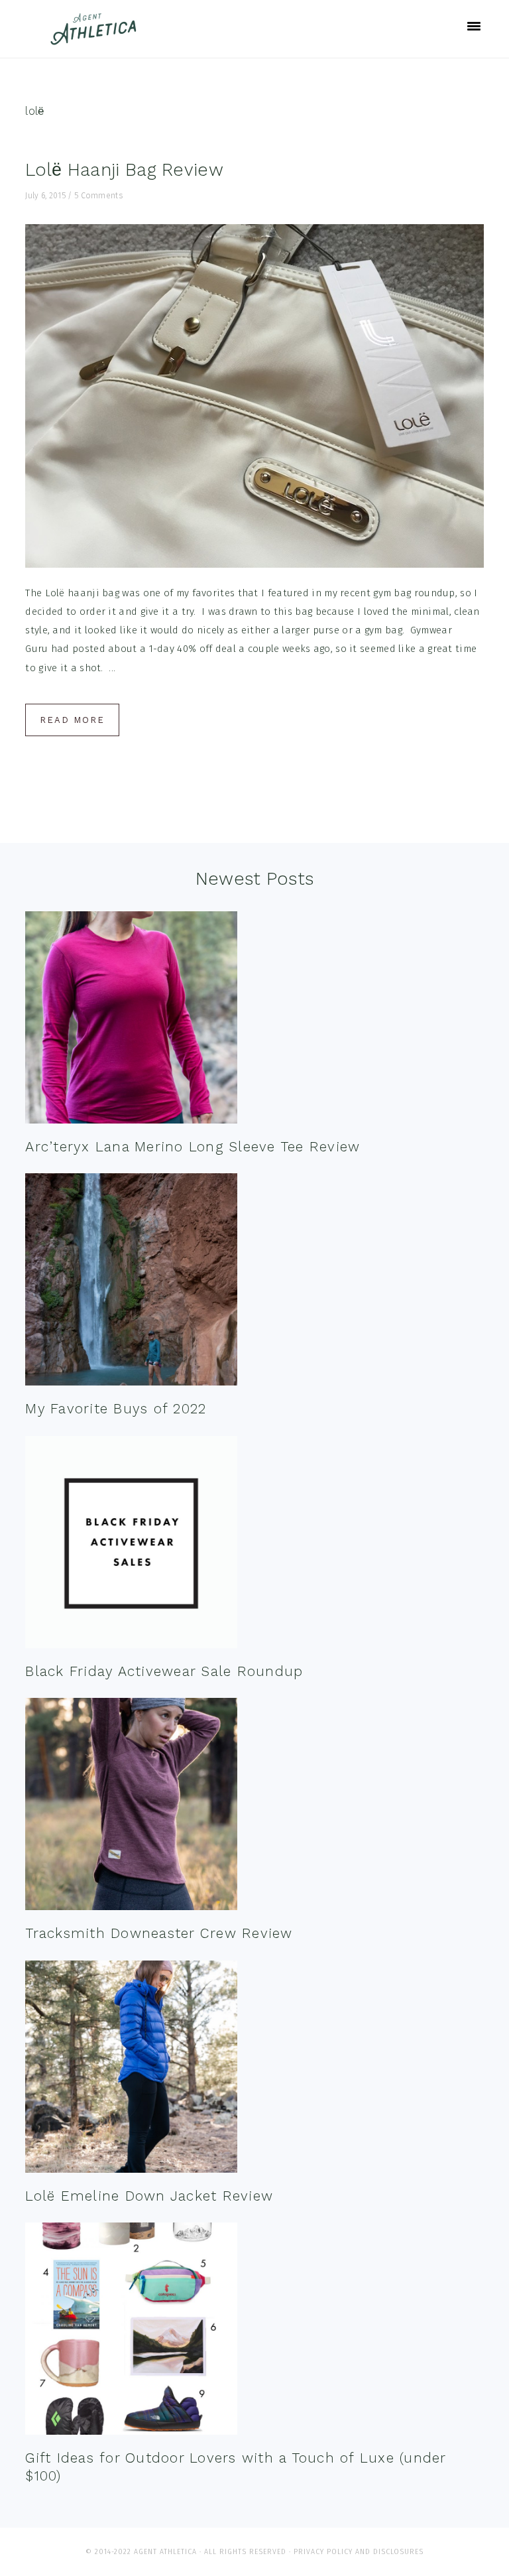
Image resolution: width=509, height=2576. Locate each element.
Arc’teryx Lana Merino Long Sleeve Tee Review (193, 1146)
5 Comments (98, 196)
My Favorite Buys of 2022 (116, 1408)
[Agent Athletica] (96, 39)
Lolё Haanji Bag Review (124, 170)
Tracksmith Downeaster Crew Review (159, 1933)
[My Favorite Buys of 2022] (131, 1282)
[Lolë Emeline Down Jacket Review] (131, 2070)
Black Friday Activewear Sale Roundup (164, 1671)
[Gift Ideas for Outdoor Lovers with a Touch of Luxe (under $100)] (131, 2332)
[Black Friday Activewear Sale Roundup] (131, 1545)
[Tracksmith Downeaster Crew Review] (131, 1807)
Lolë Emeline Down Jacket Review (149, 2196)
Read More (72, 720)
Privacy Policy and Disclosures (359, 2552)
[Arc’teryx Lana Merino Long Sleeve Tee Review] (131, 1020)
